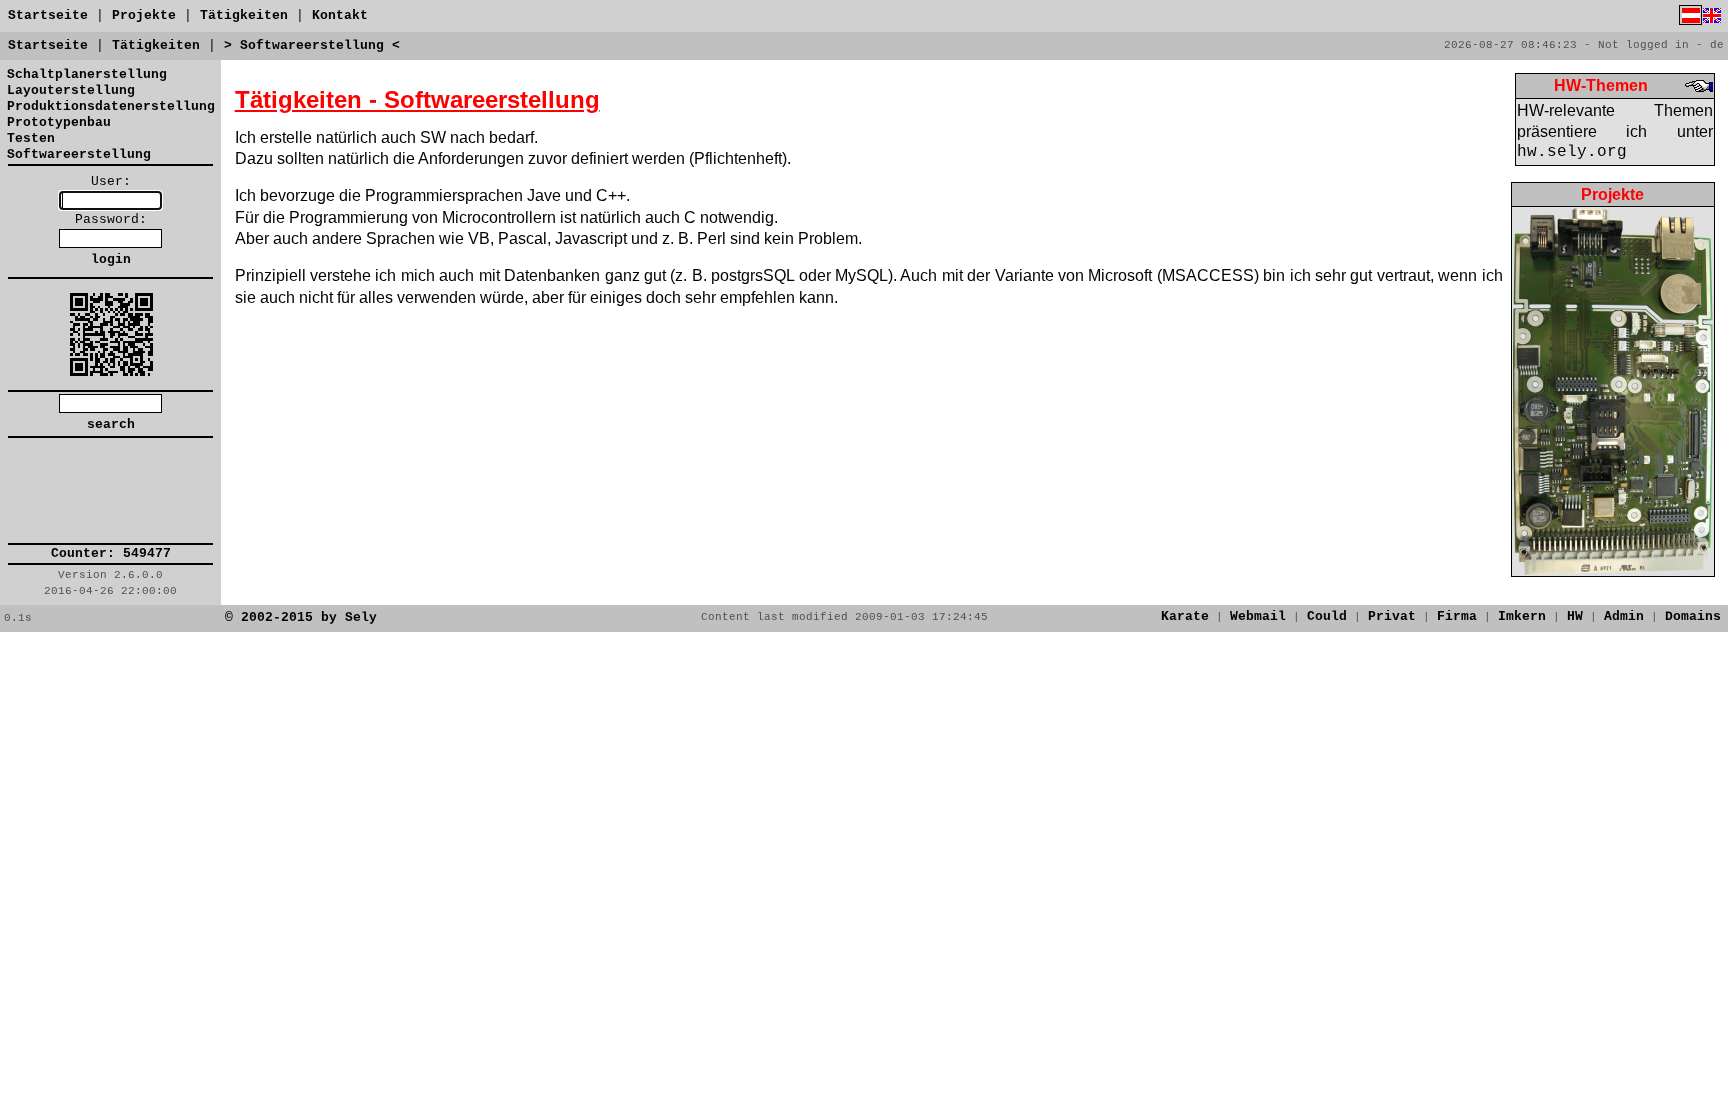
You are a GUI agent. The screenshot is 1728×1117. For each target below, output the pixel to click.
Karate (1185, 616)
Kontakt (340, 15)
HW (1575, 616)
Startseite (48, 15)
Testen (31, 138)
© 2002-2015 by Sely (301, 617)
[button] (111, 491)
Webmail (1258, 616)
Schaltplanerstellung (87, 74)
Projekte (144, 15)
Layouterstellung (71, 90)
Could (1327, 616)
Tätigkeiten (244, 15)
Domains (1693, 616)
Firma (1457, 616)
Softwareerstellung (79, 154)
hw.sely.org (1572, 152)
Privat (1392, 616)
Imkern (1522, 616)
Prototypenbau (59, 122)
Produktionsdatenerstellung (111, 106)
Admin (1624, 616)
